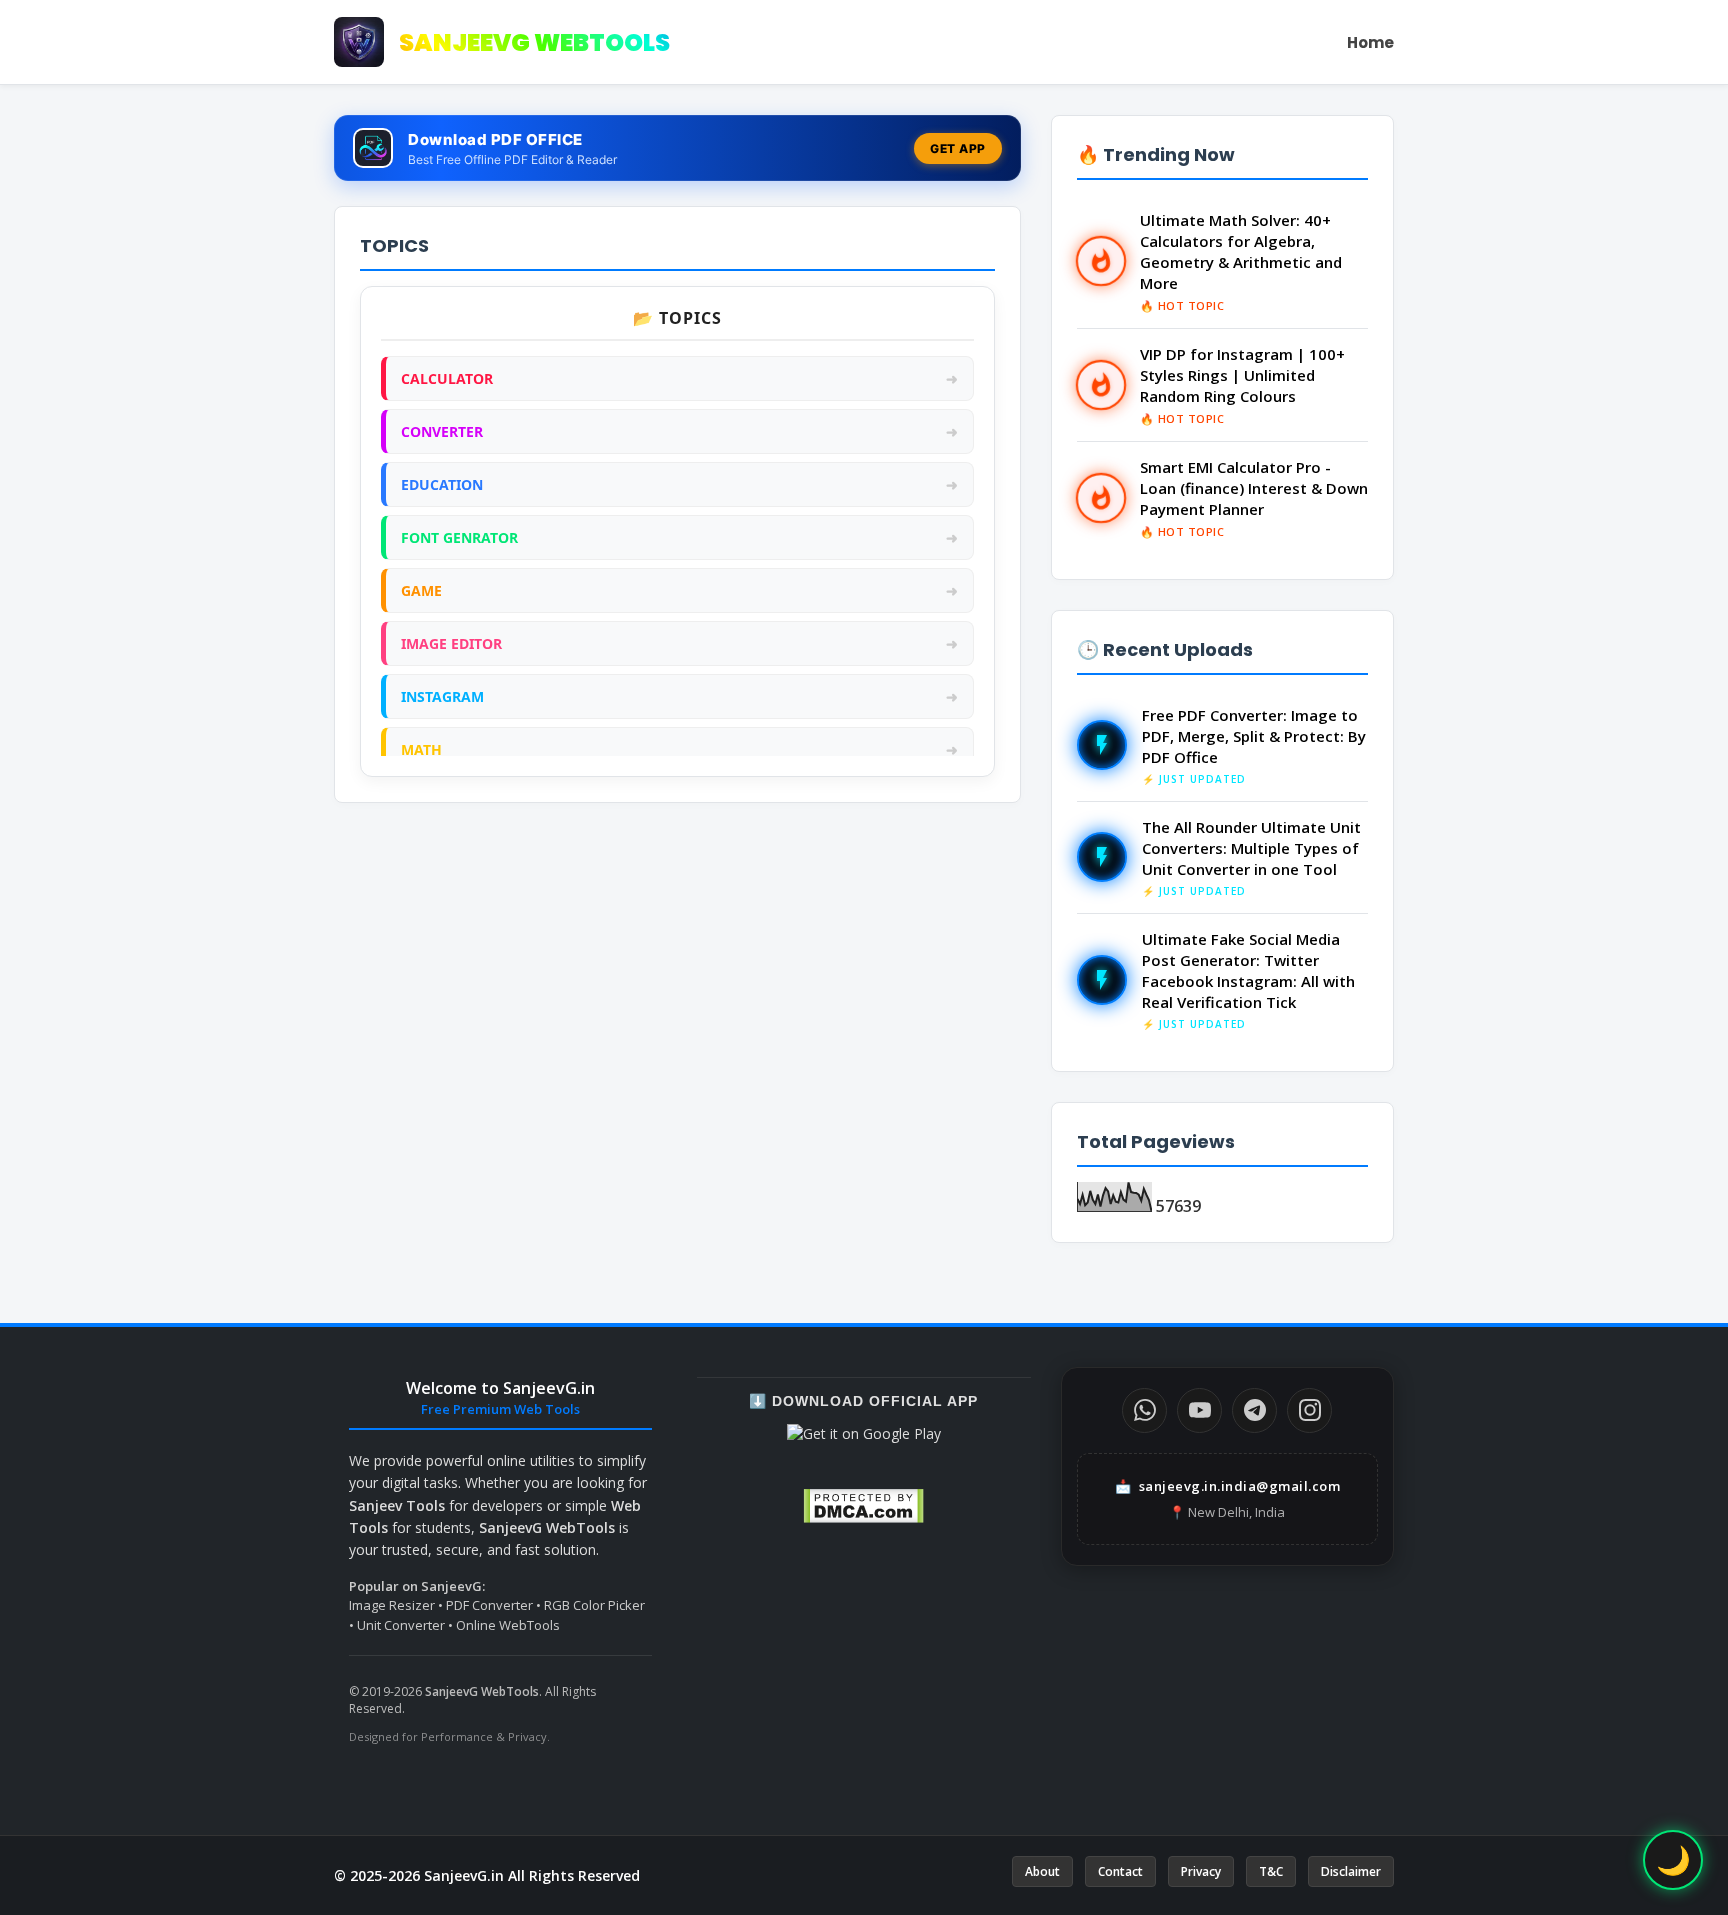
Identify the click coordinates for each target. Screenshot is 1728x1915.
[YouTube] (1199, 1410)
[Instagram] (1309, 1410)
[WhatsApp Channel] (1144, 1410)
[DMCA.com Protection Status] (863, 1518)
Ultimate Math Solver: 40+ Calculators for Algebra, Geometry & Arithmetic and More (1241, 251)
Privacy (1201, 1871)
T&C (1271, 1871)
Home (1370, 42)
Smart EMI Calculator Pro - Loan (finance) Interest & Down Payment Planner (1254, 488)
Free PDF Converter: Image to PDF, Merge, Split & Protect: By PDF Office (1254, 736)
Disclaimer (1351, 1871)
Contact (1120, 1871)
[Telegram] (1254, 1410)
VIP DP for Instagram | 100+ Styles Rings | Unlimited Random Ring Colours (1242, 375)
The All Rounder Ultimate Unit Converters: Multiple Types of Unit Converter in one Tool (1251, 848)
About (1042, 1871)
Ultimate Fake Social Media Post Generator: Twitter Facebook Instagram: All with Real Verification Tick (1248, 970)
